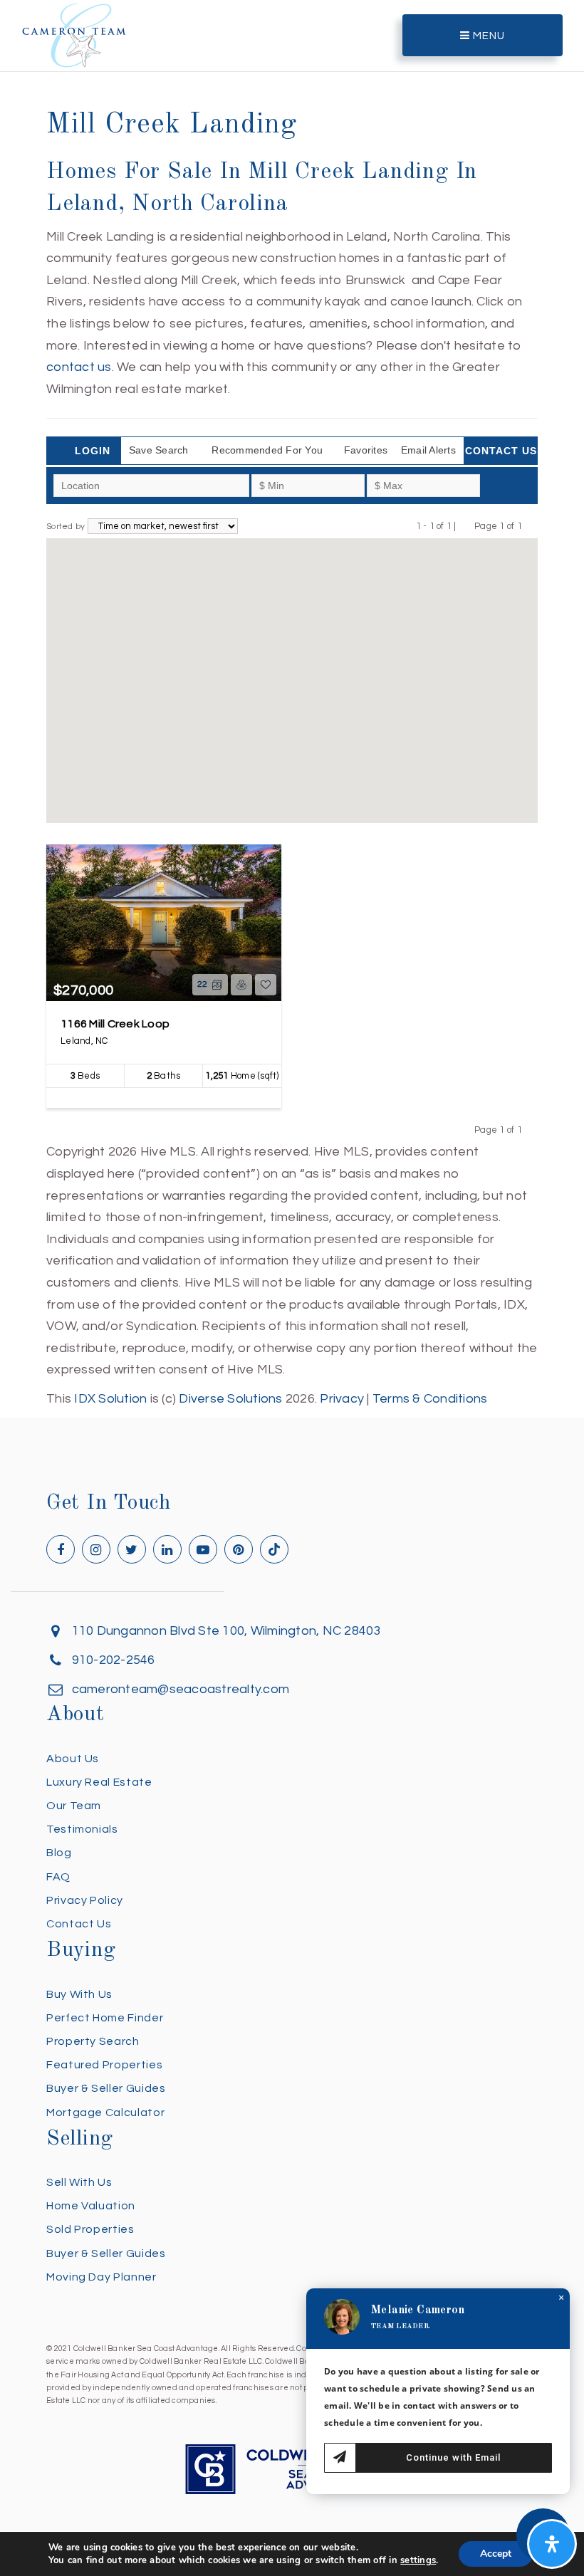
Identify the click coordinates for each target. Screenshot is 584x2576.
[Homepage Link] (74, 35)
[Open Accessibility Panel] (552, 2544)
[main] (292, 705)
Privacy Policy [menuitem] (85, 1900)
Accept (496, 2554)
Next (531, 526)
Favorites (366, 450)
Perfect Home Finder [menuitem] (105, 2018)
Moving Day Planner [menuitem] (101, 2277)
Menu (487, 36)
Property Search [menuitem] (93, 2041)
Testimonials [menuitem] (82, 1829)
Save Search (159, 450)
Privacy (342, 1399)
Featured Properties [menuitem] (104, 2065)
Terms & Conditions (430, 1399)
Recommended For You (267, 450)
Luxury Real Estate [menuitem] (99, 1782)
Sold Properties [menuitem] (90, 2229)
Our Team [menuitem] (74, 1806)
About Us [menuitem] (73, 1759)
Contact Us (501, 451)
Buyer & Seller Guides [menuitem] (106, 2088)
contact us (79, 367)
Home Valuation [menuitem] (91, 2206)
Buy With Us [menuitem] (79, 1994)
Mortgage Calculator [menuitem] (105, 2112)
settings (418, 2560)
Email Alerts (428, 450)
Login (93, 451)
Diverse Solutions (230, 1399)
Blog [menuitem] (59, 1853)
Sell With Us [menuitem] (79, 2182)
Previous (465, 526)
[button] (292, 671)
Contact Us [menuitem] (79, 1924)
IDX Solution (110, 1399)
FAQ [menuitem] (58, 1877)
